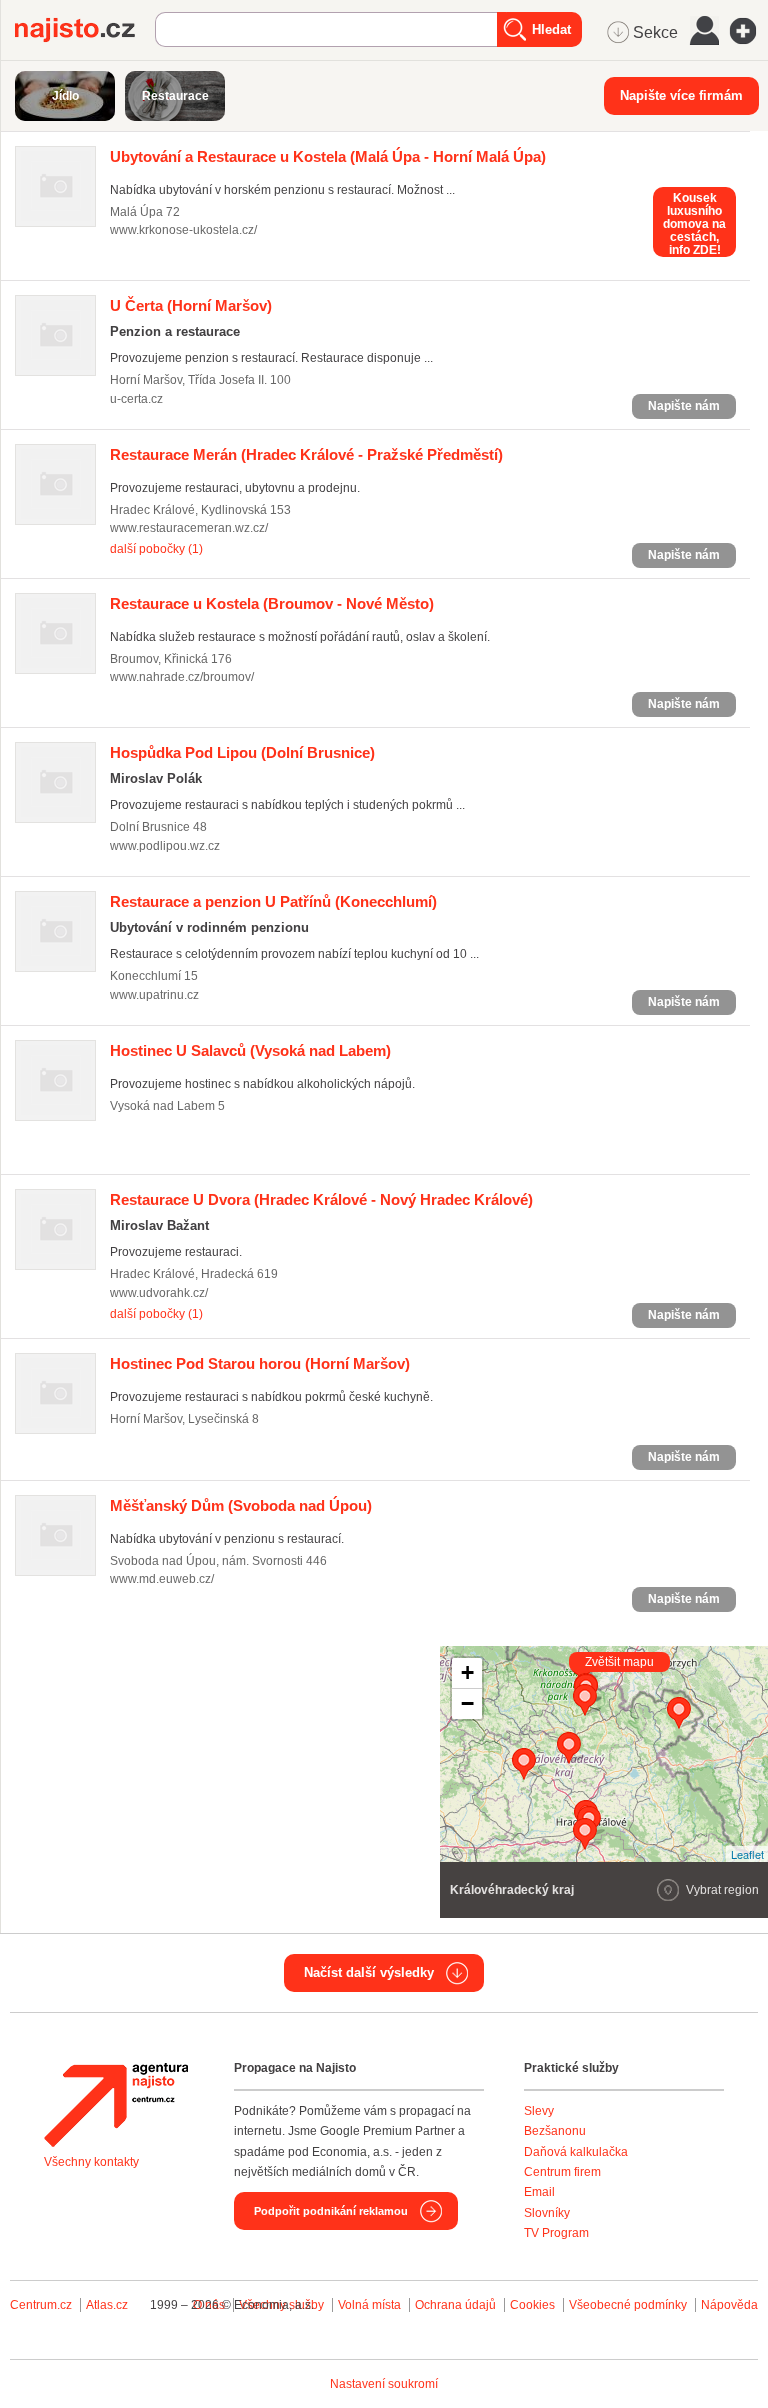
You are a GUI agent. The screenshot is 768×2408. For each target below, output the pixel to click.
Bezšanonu (555, 2131)
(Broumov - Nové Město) (272, 603)
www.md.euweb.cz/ (162, 1579)
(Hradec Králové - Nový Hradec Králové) (321, 1199)
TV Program (556, 2233)
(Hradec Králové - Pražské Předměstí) (306, 454)
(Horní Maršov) (191, 305)
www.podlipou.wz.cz (165, 846)
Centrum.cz (41, 2305)
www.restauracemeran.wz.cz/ (189, 528)
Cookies (532, 2305)
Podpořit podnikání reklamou (331, 2211)
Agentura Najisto (116, 2105)
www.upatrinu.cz (154, 995)
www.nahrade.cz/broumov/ (182, 677)
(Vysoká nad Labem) (250, 1050)
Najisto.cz (85, 30)
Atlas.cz (107, 2305)
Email (539, 2192)
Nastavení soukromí (384, 2384)
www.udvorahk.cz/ (159, 1293)
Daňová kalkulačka (576, 2152)
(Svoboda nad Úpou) (241, 1505)
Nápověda (729, 2305)
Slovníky (547, 2213)
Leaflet (747, 1854)
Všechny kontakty (91, 2162)
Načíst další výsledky (369, 1972)
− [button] (467, 1703)
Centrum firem (562, 2172)
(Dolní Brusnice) (242, 752)
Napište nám (684, 406)
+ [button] (467, 1672)
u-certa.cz (136, 399)
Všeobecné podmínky (628, 2305)
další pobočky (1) (156, 549)
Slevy (539, 2111)
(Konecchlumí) (273, 901)
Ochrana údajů (455, 2305)
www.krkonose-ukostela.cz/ (183, 230)
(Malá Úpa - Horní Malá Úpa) (328, 156)
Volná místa (369, 2305)
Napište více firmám (681, 95)
